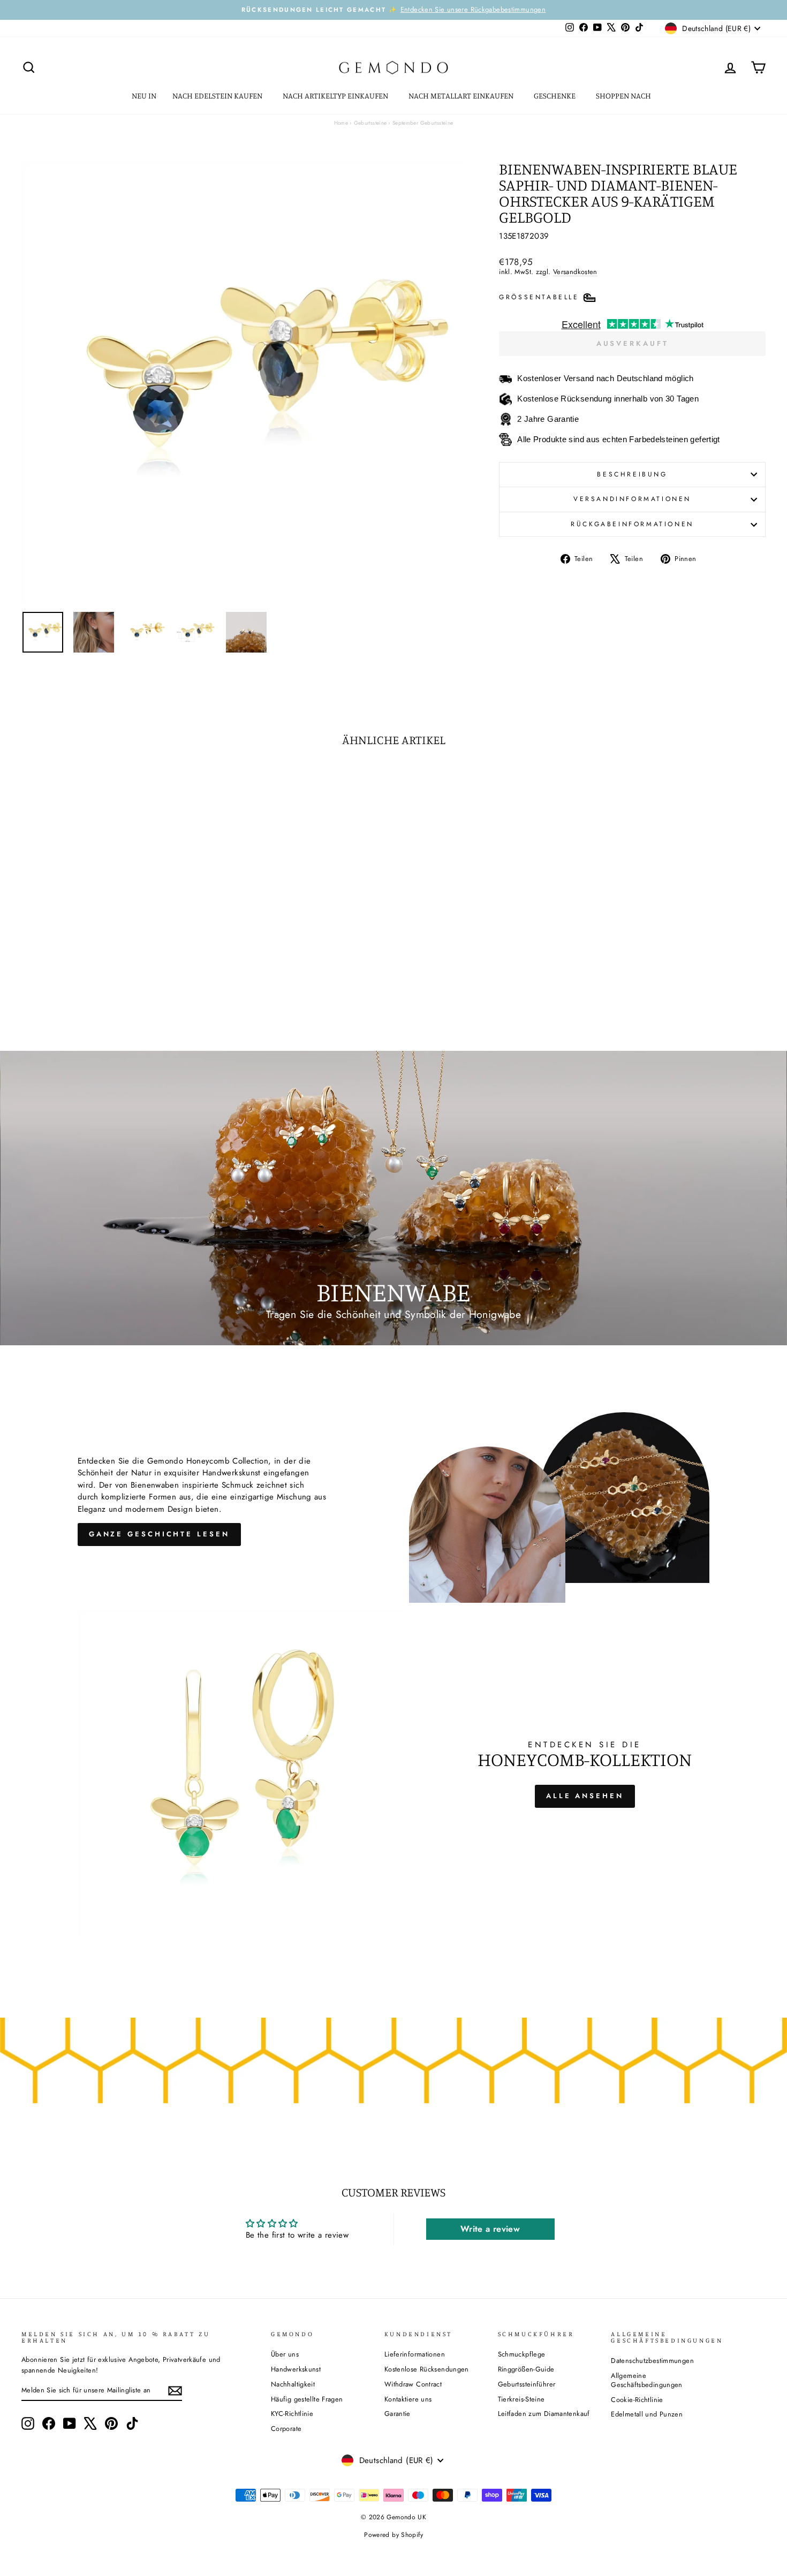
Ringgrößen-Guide (526, 2369)
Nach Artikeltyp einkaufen (336, 96)
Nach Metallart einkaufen (462, 96)
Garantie (398, 2414)
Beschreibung (632, 474)
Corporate (286, 2429)
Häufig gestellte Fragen (307, 2399)
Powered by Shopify (393, 2535)
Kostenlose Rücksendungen (427, 2369)
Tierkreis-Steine (521, 2399)
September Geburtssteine (423, 123)
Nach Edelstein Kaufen (218, 96)
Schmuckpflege (522, 2354)
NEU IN (144, 96)
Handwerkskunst (296, 2369)
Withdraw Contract (413, 2384)
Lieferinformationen (415, 2354)
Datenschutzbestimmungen (652, 2361)
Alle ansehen (585, 1796)
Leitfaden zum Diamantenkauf (544, 2414)
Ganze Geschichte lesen (159, 1534)
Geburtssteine (370, 123)
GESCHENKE (555, 96)
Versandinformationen (632, 499)
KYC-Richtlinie (292, 2414)
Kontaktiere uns (408, 2399)
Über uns (285, 2354)
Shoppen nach (624, 96)
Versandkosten (575, 272)
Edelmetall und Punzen (647, 2414)
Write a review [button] (490, 2229)
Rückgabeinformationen (632, 524)
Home (341, 123)
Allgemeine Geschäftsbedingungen (647, 2380)
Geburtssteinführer (527, 2384)
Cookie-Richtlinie (637, 2400)
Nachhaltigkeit (293, 2384)
